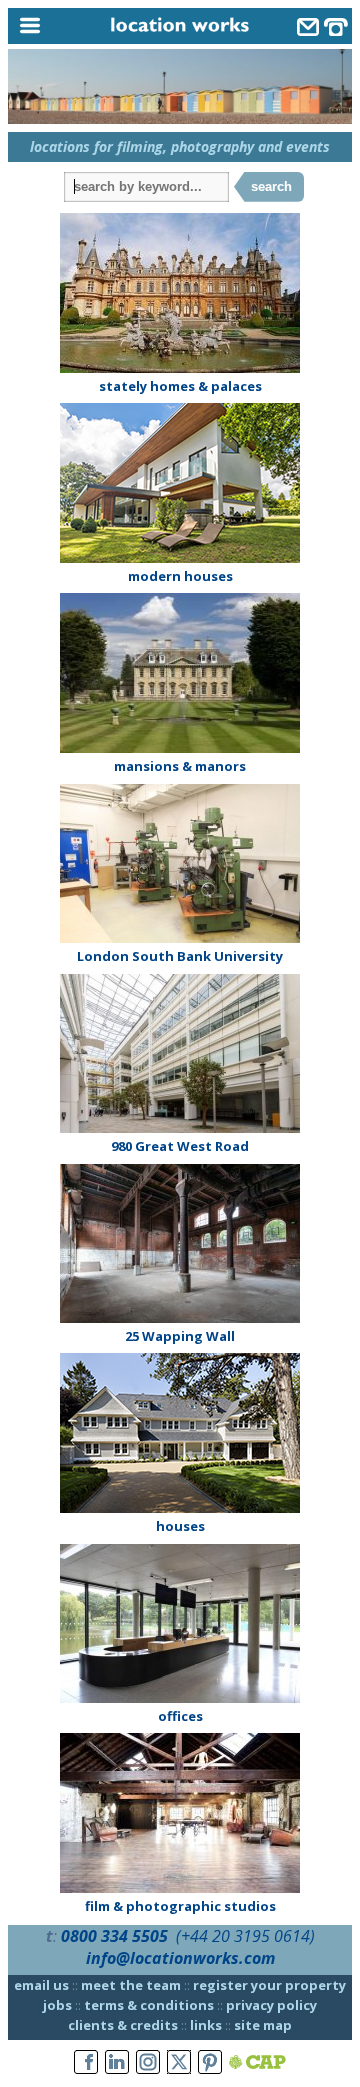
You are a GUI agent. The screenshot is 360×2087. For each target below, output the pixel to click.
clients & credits (123, 2025)
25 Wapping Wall (180, 1336)
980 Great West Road (180, 1146)
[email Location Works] (308, 29)
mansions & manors (180, 766)
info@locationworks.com (180, 1958)
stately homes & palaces (180, 386)
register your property (269, 1985)
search (271, 186)
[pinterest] (210, 2063)
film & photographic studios (180, 1906)
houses (180, 1526)
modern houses (180, 576)
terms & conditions (149, 2005)
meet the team (131, 1985)
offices (180, 1716)
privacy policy (271, 2005)
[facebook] (86, 2063)
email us (41, 1985)
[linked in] (117, 2063)
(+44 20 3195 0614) (245, 1936)
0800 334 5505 (114, 1936)
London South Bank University (180, 956)
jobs (57, 2005)
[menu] (52, 26)
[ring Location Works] (336, 29)
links (206, 2025)
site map (263, 2025)
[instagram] (148, 2063)
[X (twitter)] (179, 2063)
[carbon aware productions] (257, 2063)
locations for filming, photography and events (180, 146)
